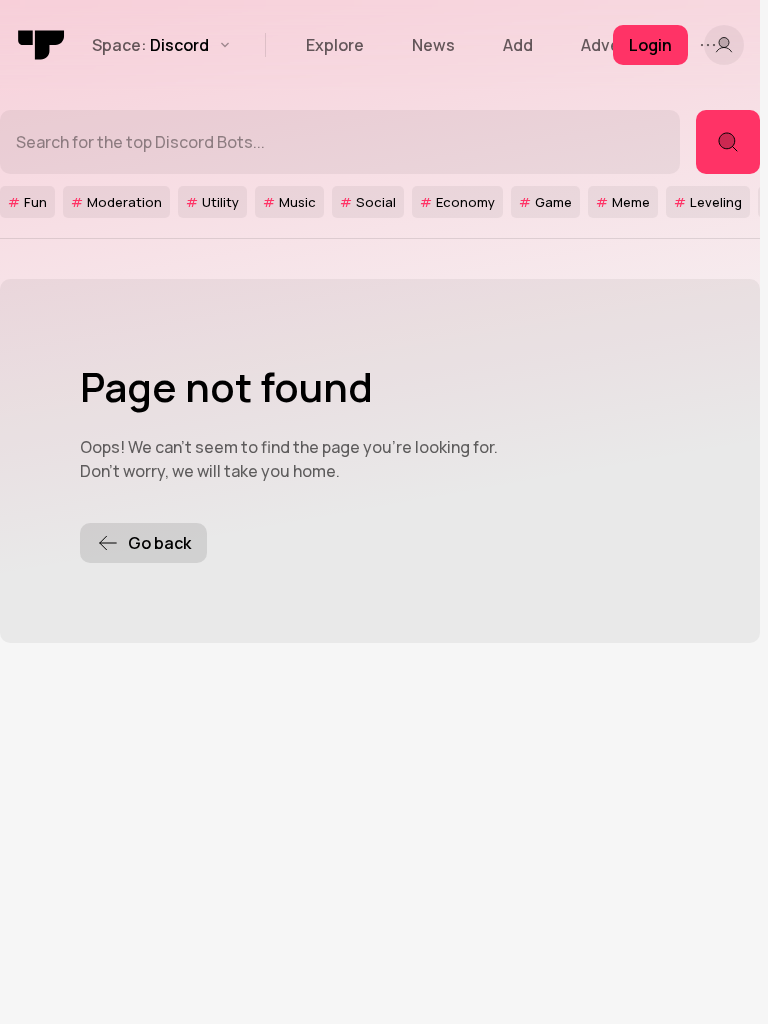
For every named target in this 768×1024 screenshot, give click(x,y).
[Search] (728, 142)
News (433, 45)
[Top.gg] (42, 45)
